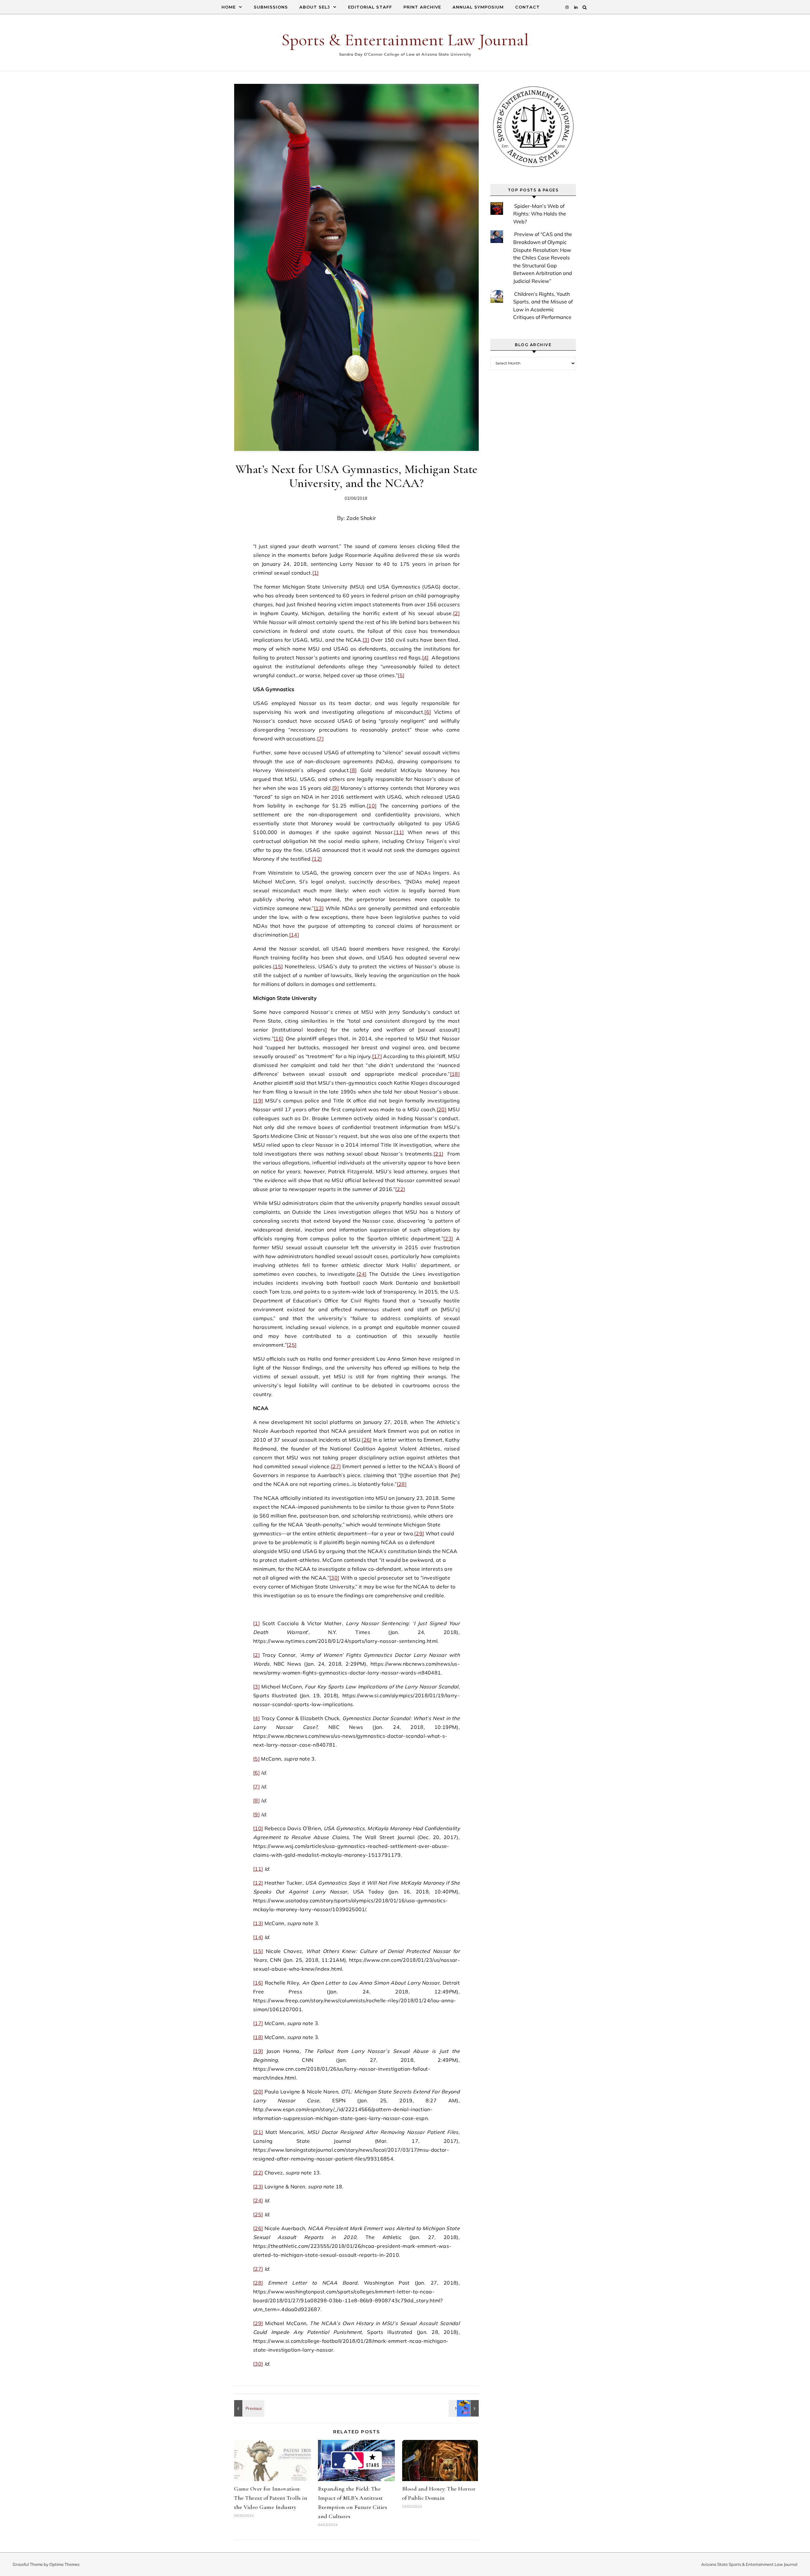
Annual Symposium (478, 7)
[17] (377, 1056)
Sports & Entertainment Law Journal (405, 40)
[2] (456, 613)
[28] (402, 1484)
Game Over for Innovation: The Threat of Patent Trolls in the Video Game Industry (271, 2498)
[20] (442, 1109)
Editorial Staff (370, 7)
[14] (294, 935)
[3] (366, 640)
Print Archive (422, 7)
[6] (428, 712)
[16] (279, 1039)
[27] (336, 1466)
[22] (400, 1189)
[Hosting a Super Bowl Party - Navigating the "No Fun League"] (248, 2408)
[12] (317, 859)
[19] (258, 1101)
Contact (527, 7)
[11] (399, 832)
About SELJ (315, 7)
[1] (316, 573)
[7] (320, 739)
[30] (334, 1578)
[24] (361, 1274)
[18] (455, 1074)
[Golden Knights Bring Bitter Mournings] (464, 2408)
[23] (448, 1238)
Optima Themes (64, 2564)
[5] (401, 675)
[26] (367, 1440)
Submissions (271, 7)
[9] (336, 788)
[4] (425, 658)
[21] (438, 1154)
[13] (319, 908)
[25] (292, 1345)
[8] (353, 770)
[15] (278, 966)
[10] (372, 806)
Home (229, 7)
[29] (419, 1533)
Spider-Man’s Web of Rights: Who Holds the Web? (540, 214)
